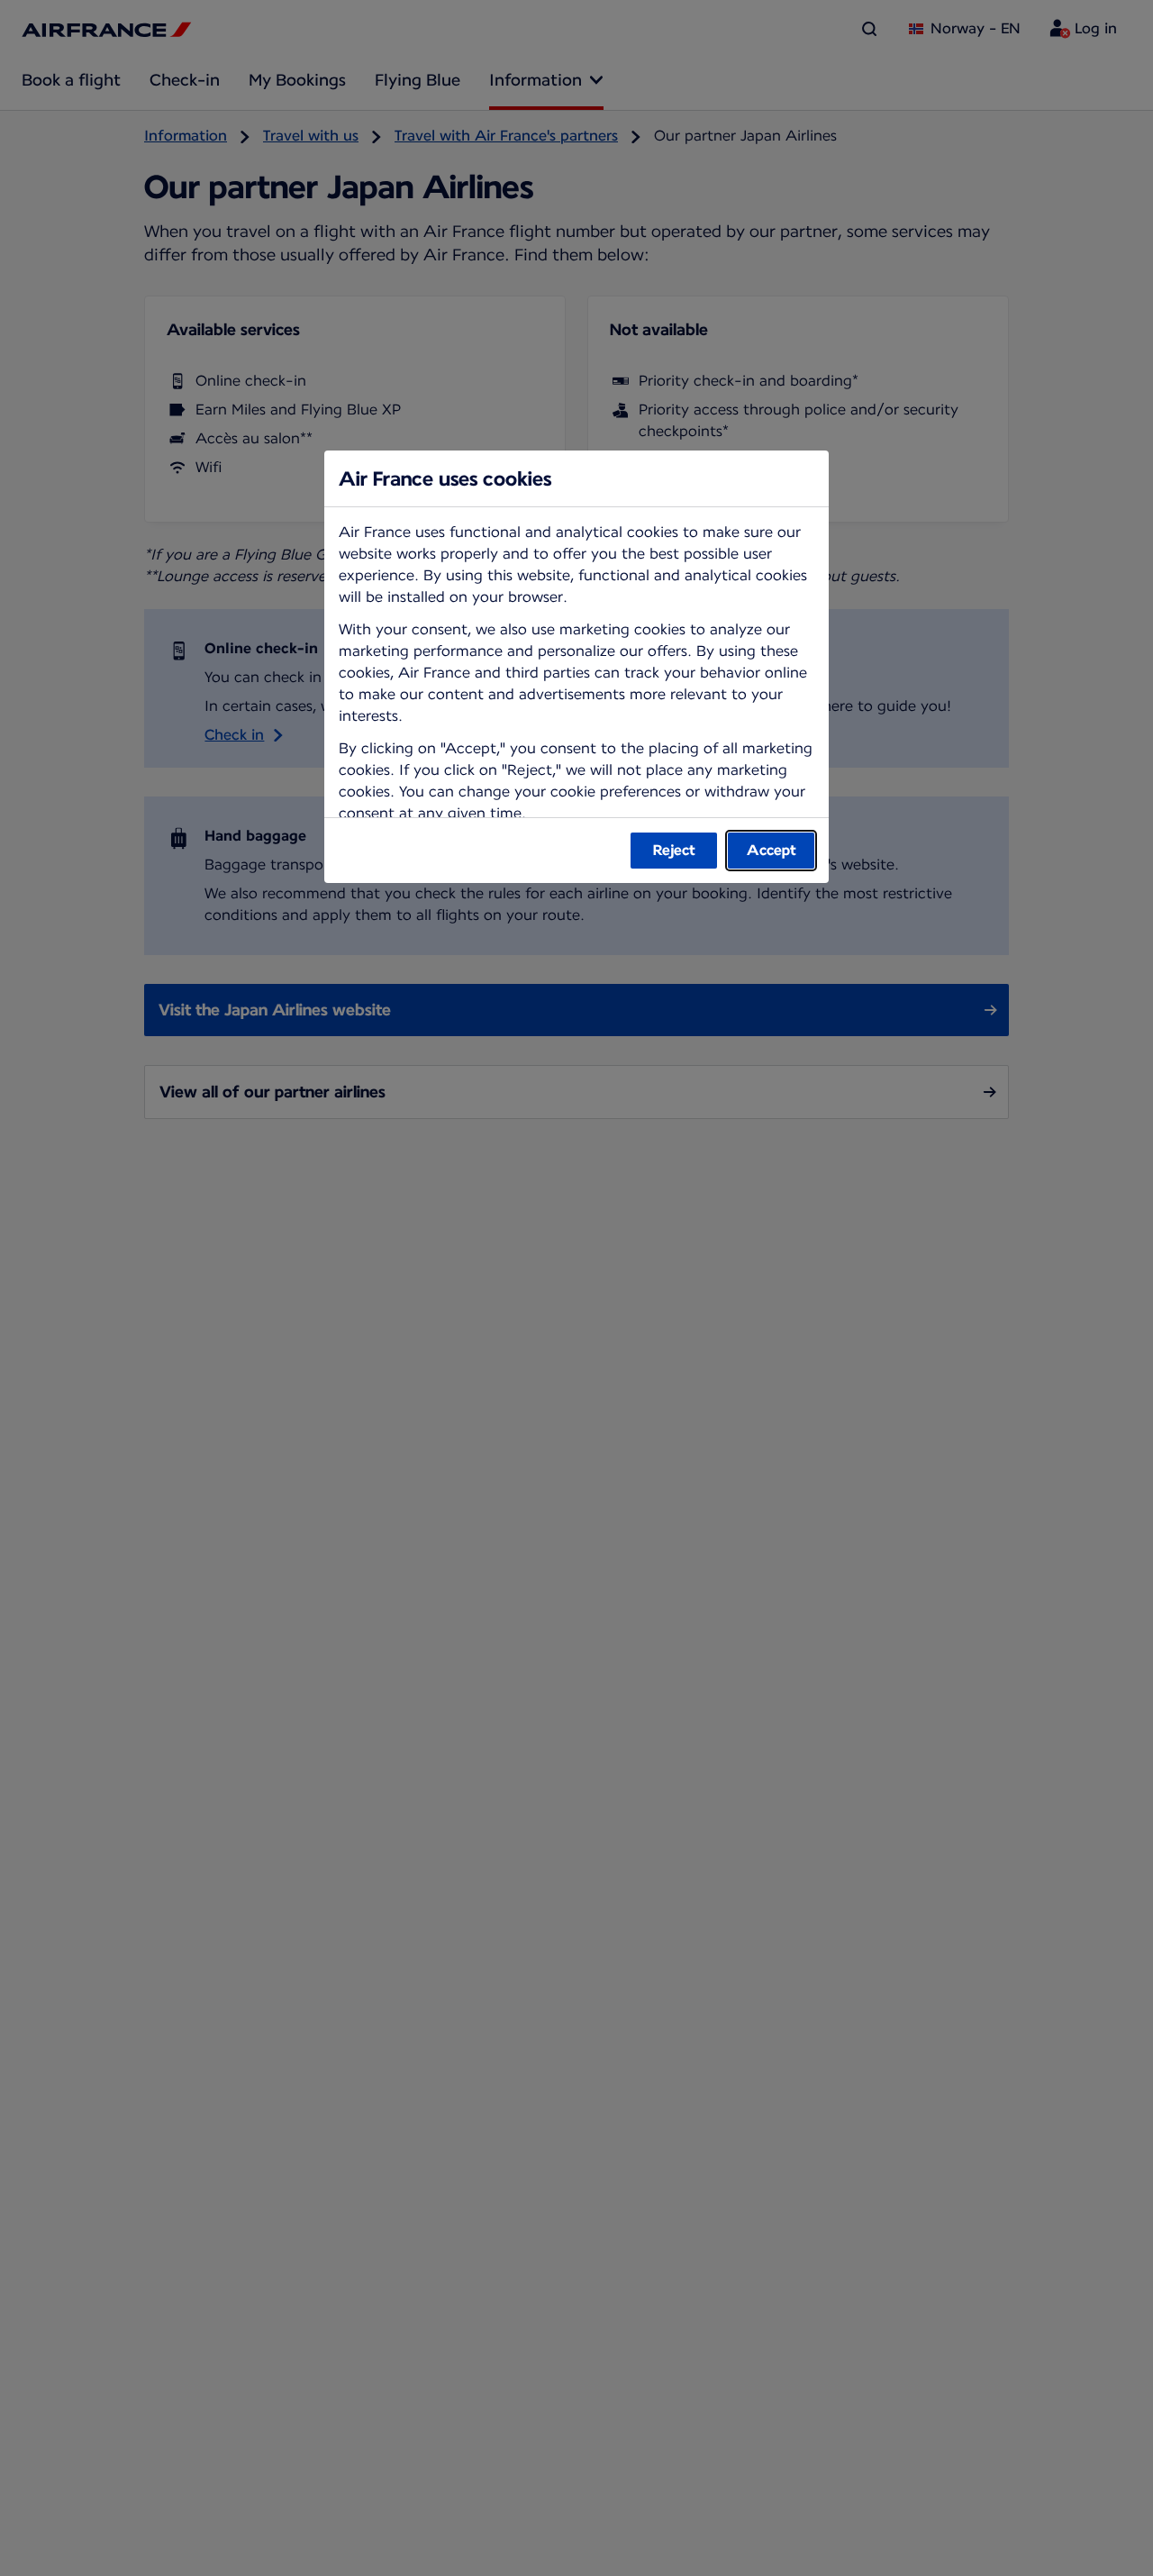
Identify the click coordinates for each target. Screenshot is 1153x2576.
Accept (772, 850)
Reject (674, 850)
